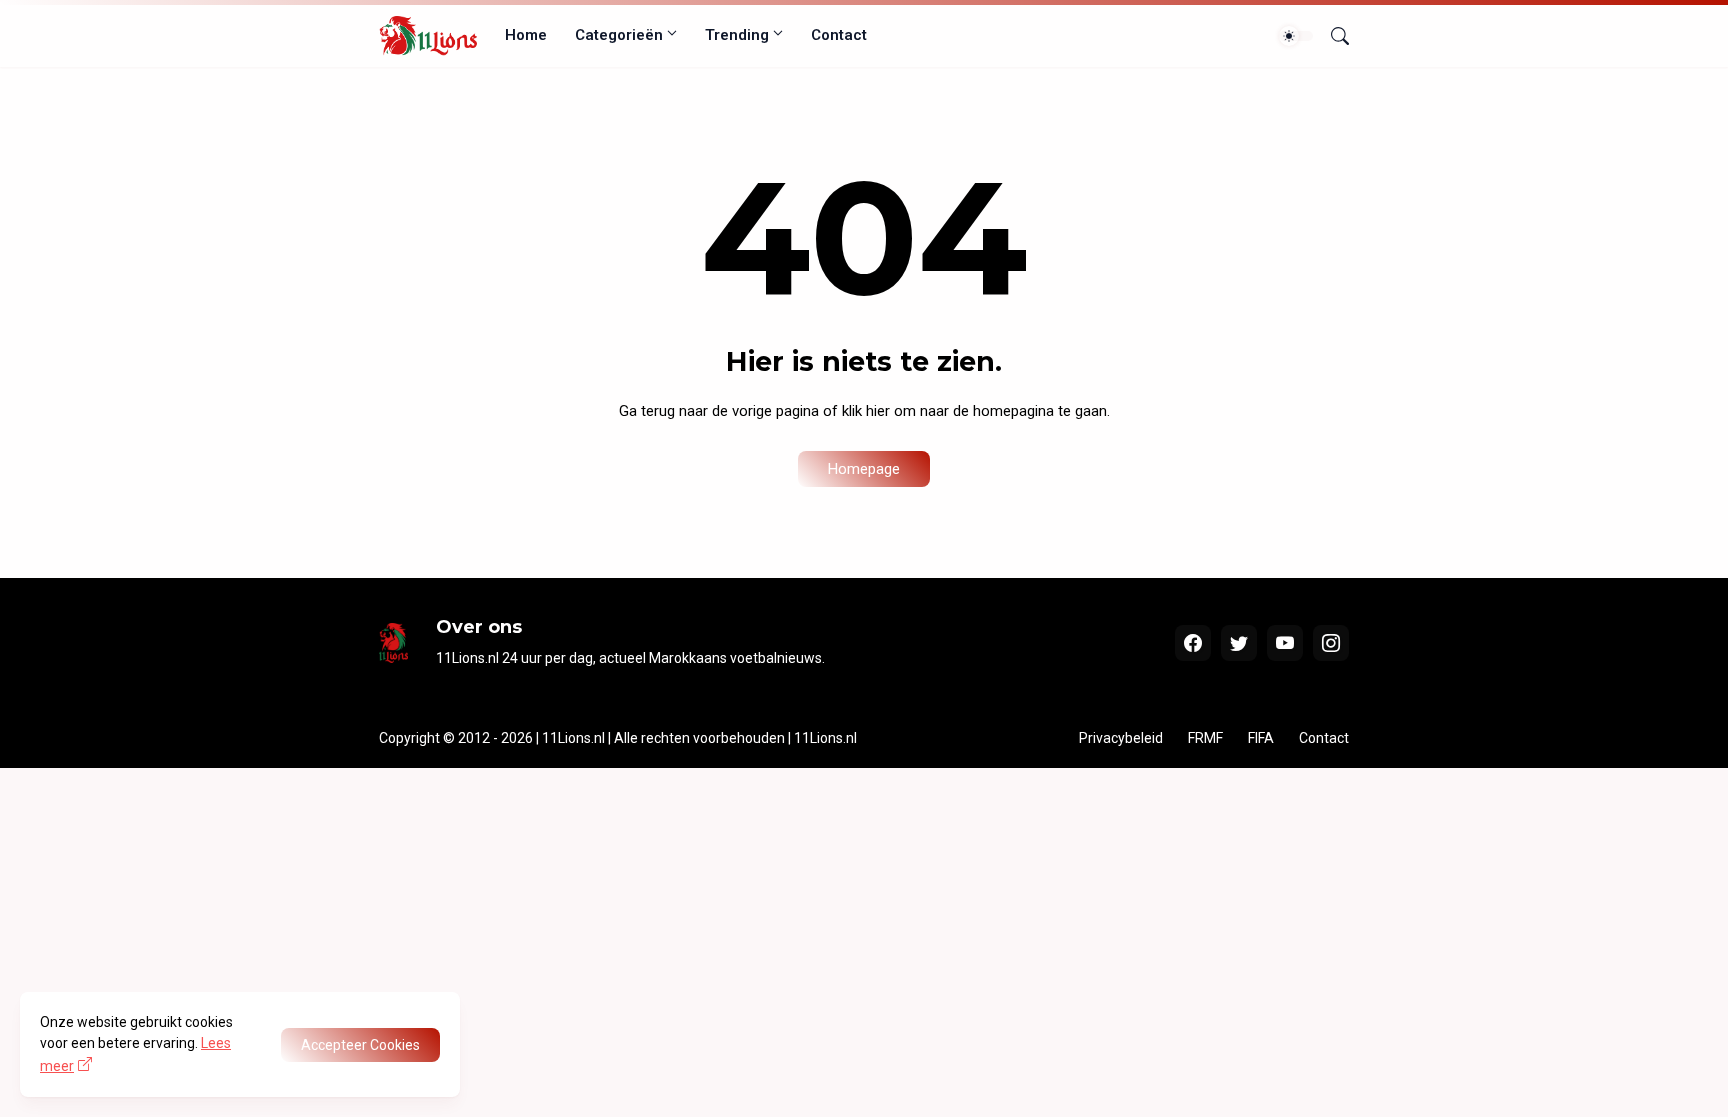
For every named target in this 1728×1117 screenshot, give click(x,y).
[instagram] (1331, 643)
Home (526, 35)
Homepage (864, 469)
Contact (839, 35)
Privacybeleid (1121, 738)
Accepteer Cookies (360, 1045)
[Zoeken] (1332, 36)
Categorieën (619, 35)
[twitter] (1239, 643)
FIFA (1261, 738)
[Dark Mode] (1296, 36)
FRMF (1205, 738)
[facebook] (1193, 643)
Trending (737, 35)
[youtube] (1285, 643)
